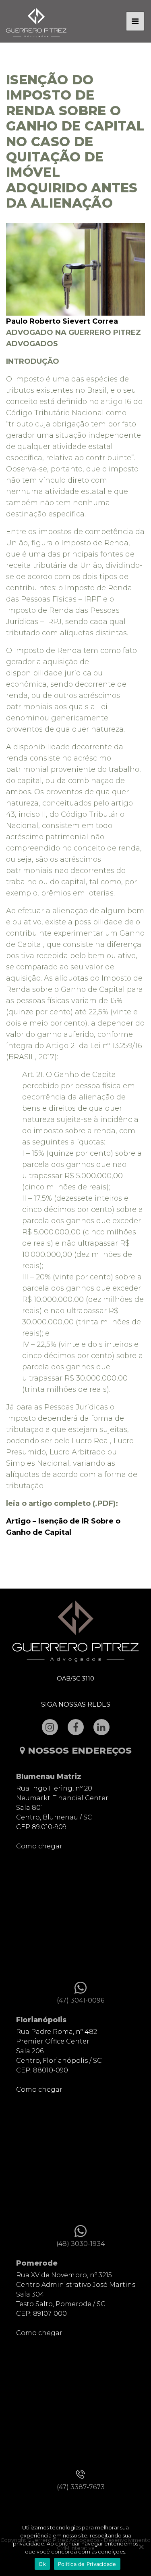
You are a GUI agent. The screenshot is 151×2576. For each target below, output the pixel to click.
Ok (42, 2564)
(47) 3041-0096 (81, 2000)
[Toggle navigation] (135, 21)
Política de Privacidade (87, 2564)
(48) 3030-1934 (81, 2244)
